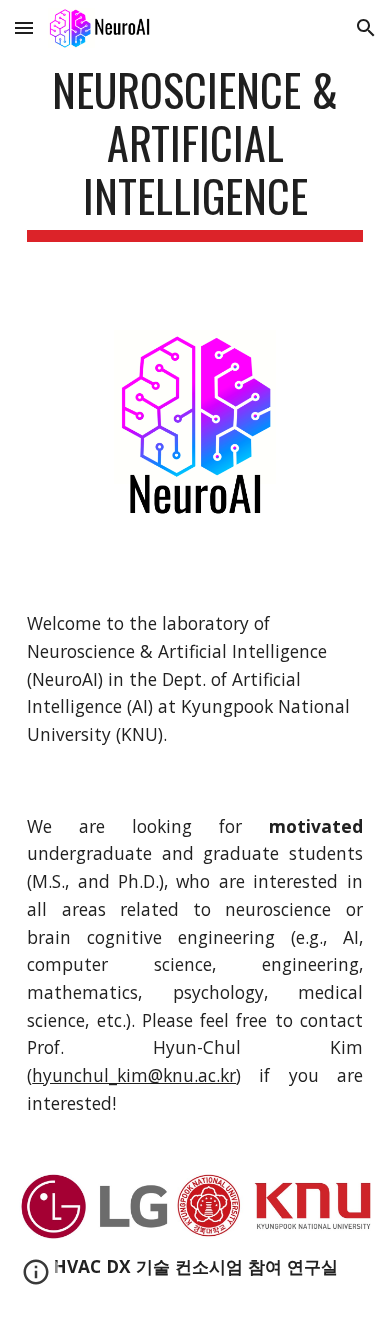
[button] (24, 27)
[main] (195, 153)
